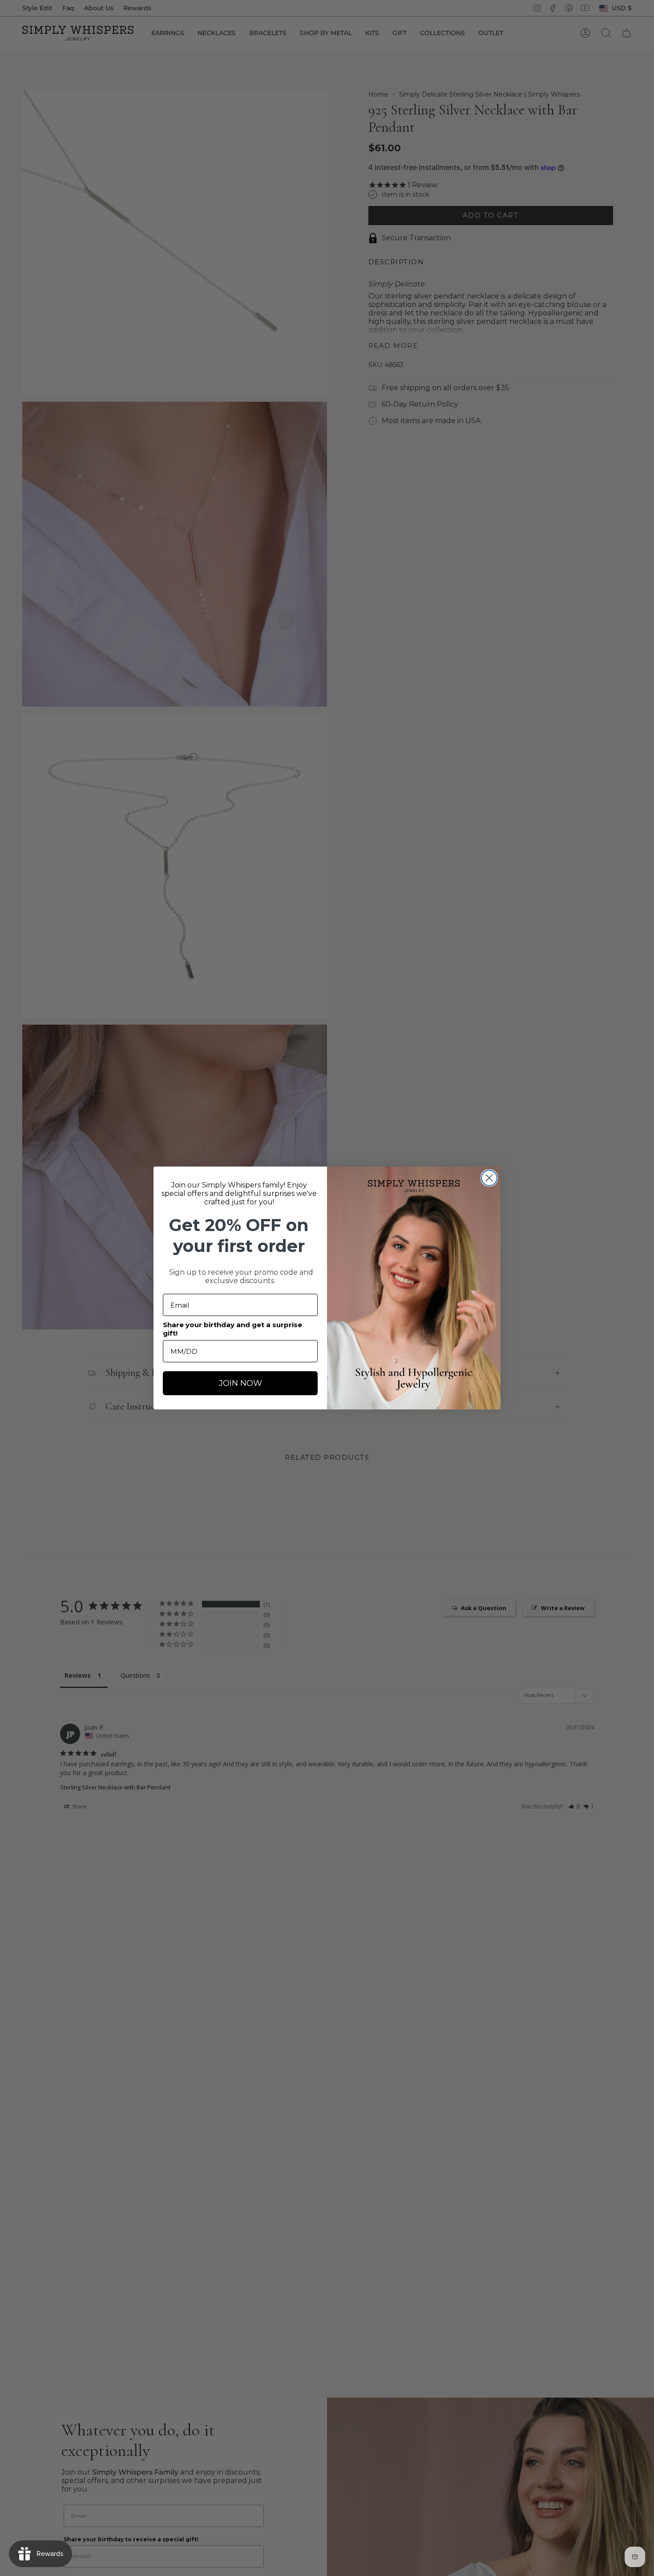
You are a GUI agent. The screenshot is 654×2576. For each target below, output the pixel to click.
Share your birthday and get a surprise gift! (232, 1329)
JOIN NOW (240, 1383)
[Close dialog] (489, 1178)
